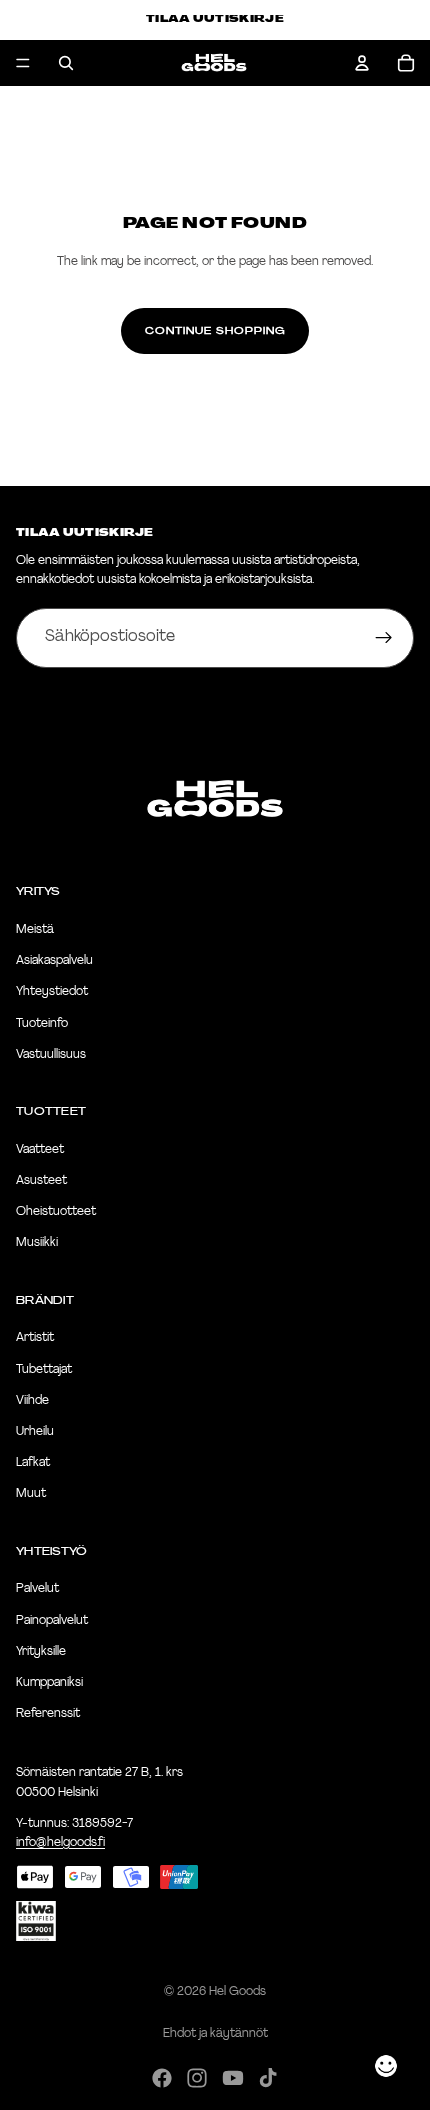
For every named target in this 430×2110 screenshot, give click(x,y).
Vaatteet (40, 1150)
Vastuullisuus (51, 1055)
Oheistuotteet (56, 1212)
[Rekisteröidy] (384, 638)
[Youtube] (233, 2078)
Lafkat (33, 1463)
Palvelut (37, 1589)
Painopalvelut (52, 1621)
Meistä (35, 930)
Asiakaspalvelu (54, 961)
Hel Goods (237, 1992)
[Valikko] (23, 63)
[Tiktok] (268, 2078)
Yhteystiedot (52, 992)
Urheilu (35, 1432)
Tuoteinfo (42, 1024)
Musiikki (37, 1243)
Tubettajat (44, 1370)
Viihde (32, 1401)
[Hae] (66, 63)
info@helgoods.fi (60, 1843)
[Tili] (362, 63)
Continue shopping (215, 331)
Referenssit (48, 1714)
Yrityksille (41, 1652)
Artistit (35, 1338)
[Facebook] (162, 2078)
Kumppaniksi (49, 1683)
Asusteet (41, 1181)
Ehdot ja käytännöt (215, 2034)
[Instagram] (197, 2078)
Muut (31, 1494)
